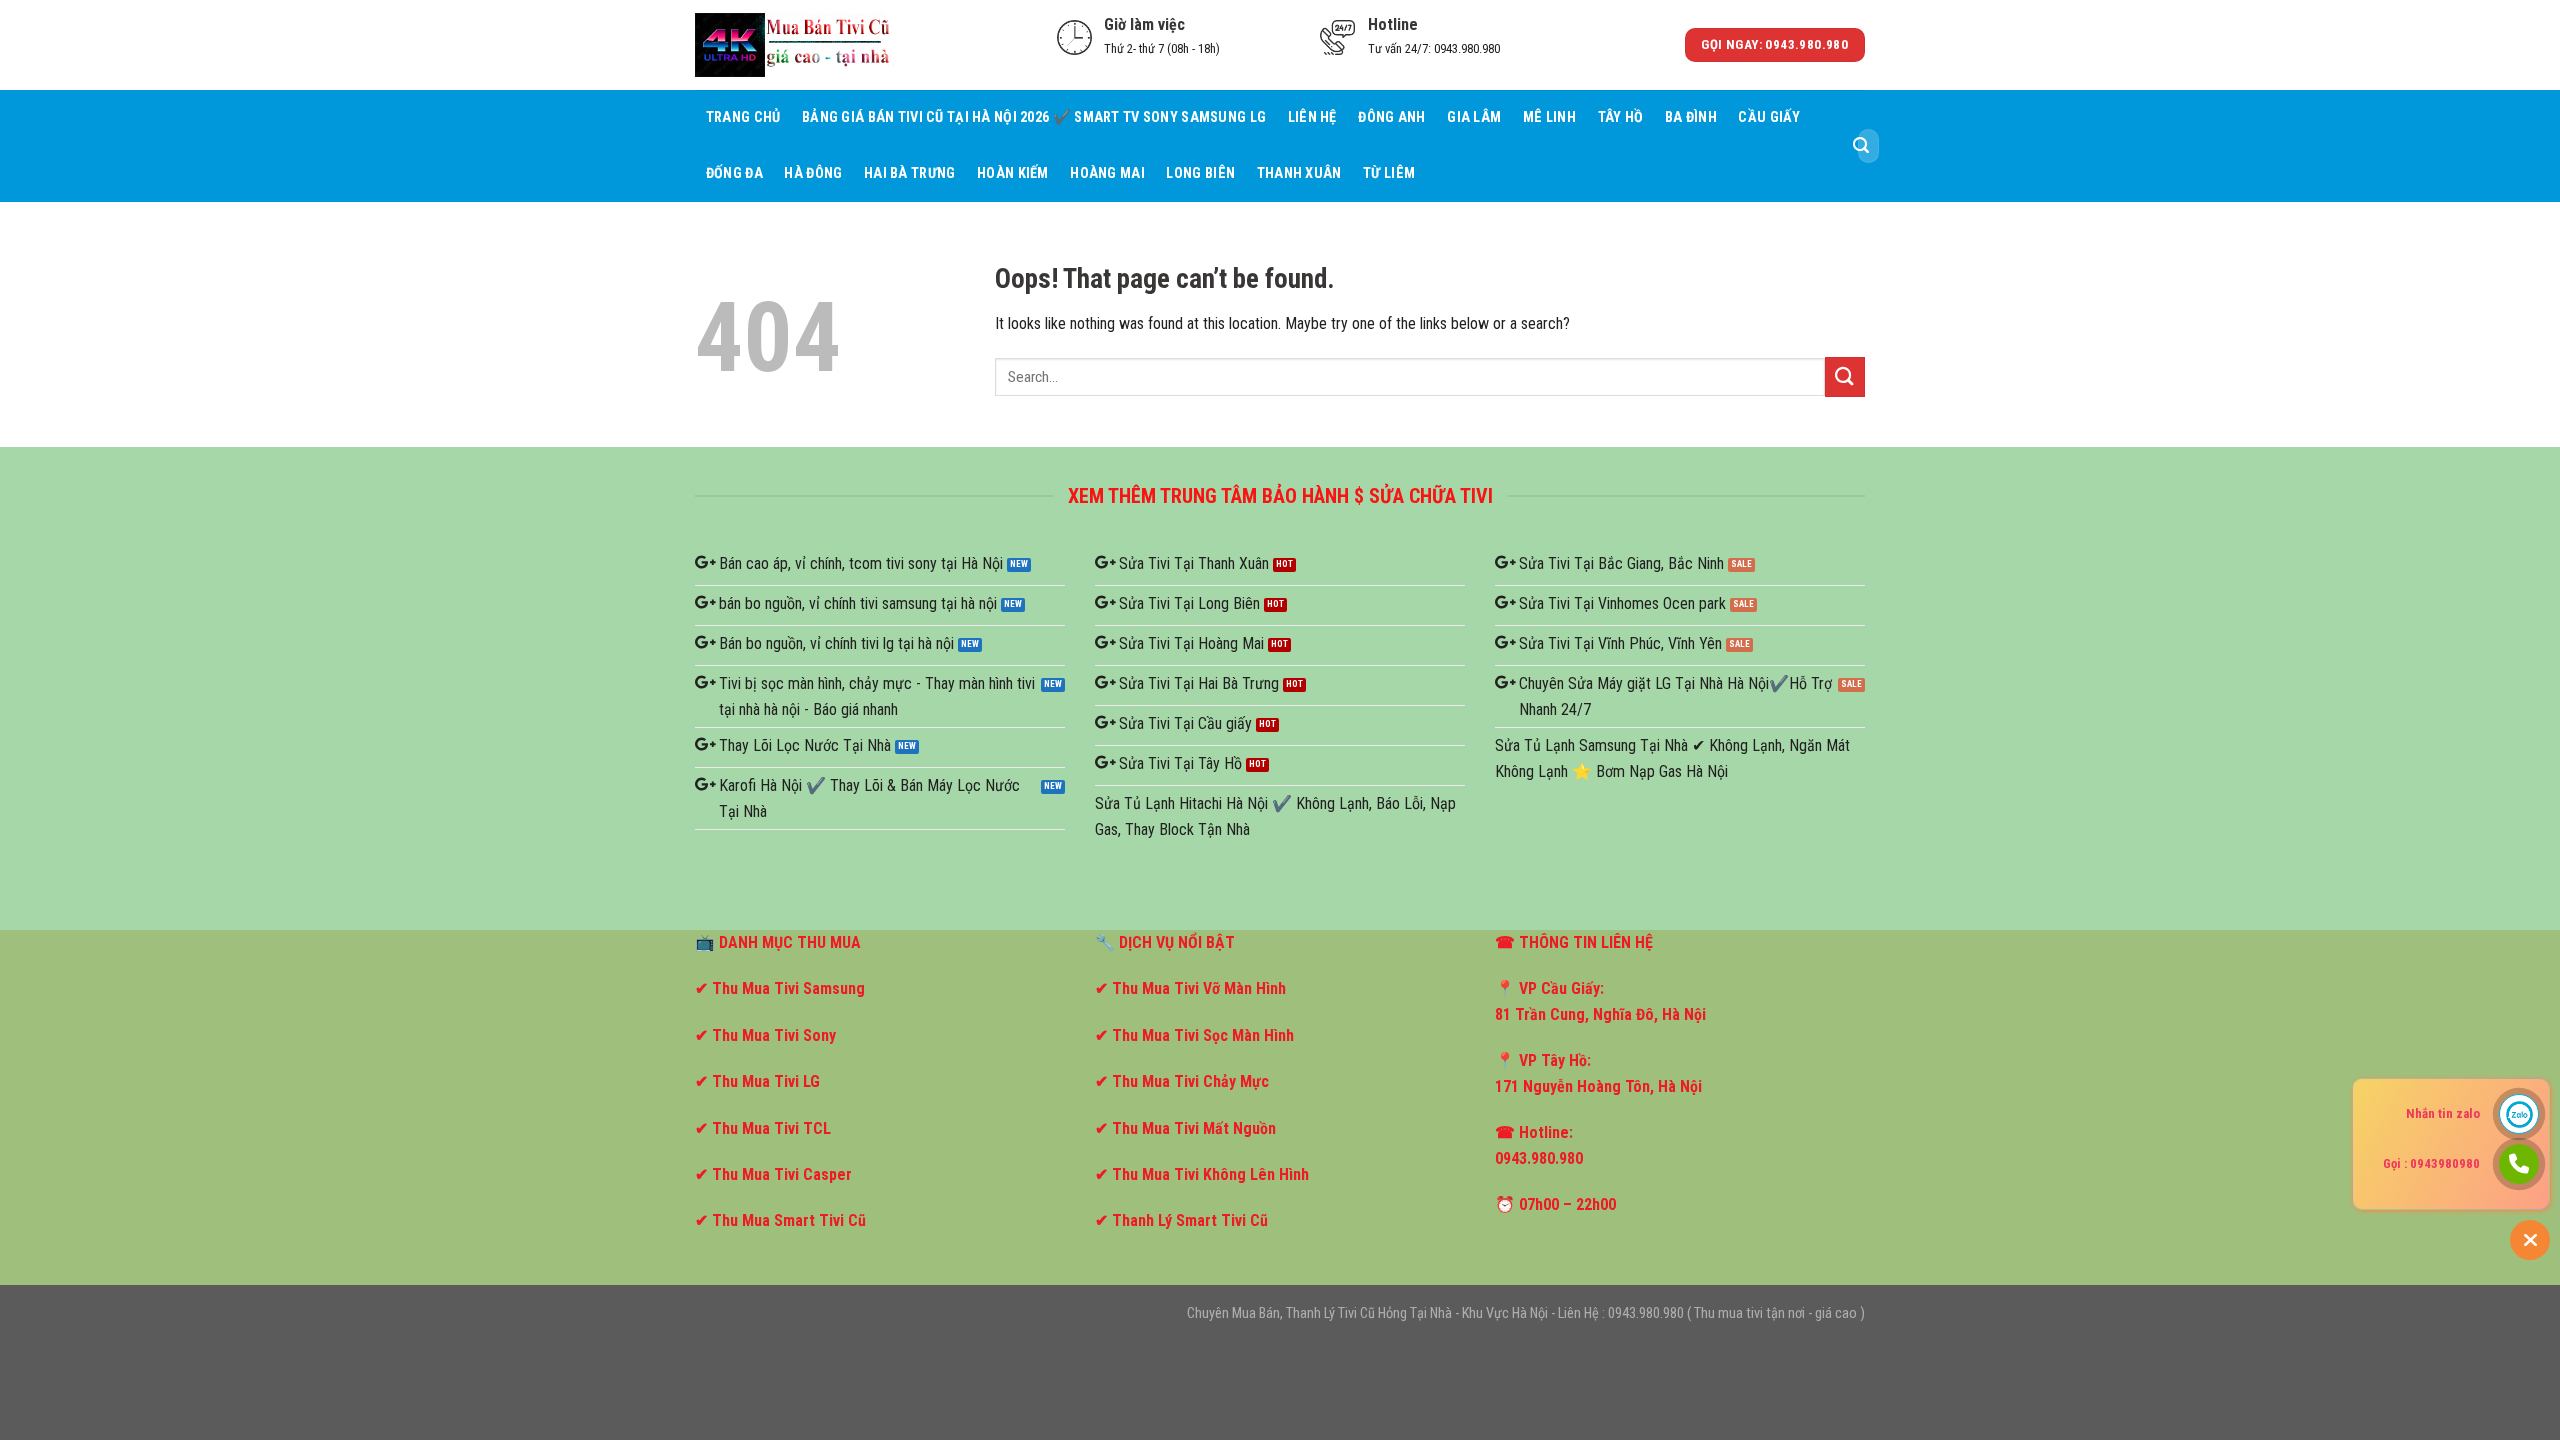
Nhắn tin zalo (2443, 1113)
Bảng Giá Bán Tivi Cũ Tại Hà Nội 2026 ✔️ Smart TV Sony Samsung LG (1034, 117)
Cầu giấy (1769, 117)
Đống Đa (734, 173)
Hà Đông (813, 173)
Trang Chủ (743, 117)
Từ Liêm (1389, 173)
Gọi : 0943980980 (2431, 1163)
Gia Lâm (1474, 117)
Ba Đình (1691, 117)
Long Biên (1200, 173)
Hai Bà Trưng (909, 173)
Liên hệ (1312, 117)
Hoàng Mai (1107, 173)
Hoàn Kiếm (1013, 173)
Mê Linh (1549, 117)
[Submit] (1861, 146)
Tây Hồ (1621, 117)
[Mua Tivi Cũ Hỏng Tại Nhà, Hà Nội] (795, 44)
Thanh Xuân (1299, 173)
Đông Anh (1391, 117)
